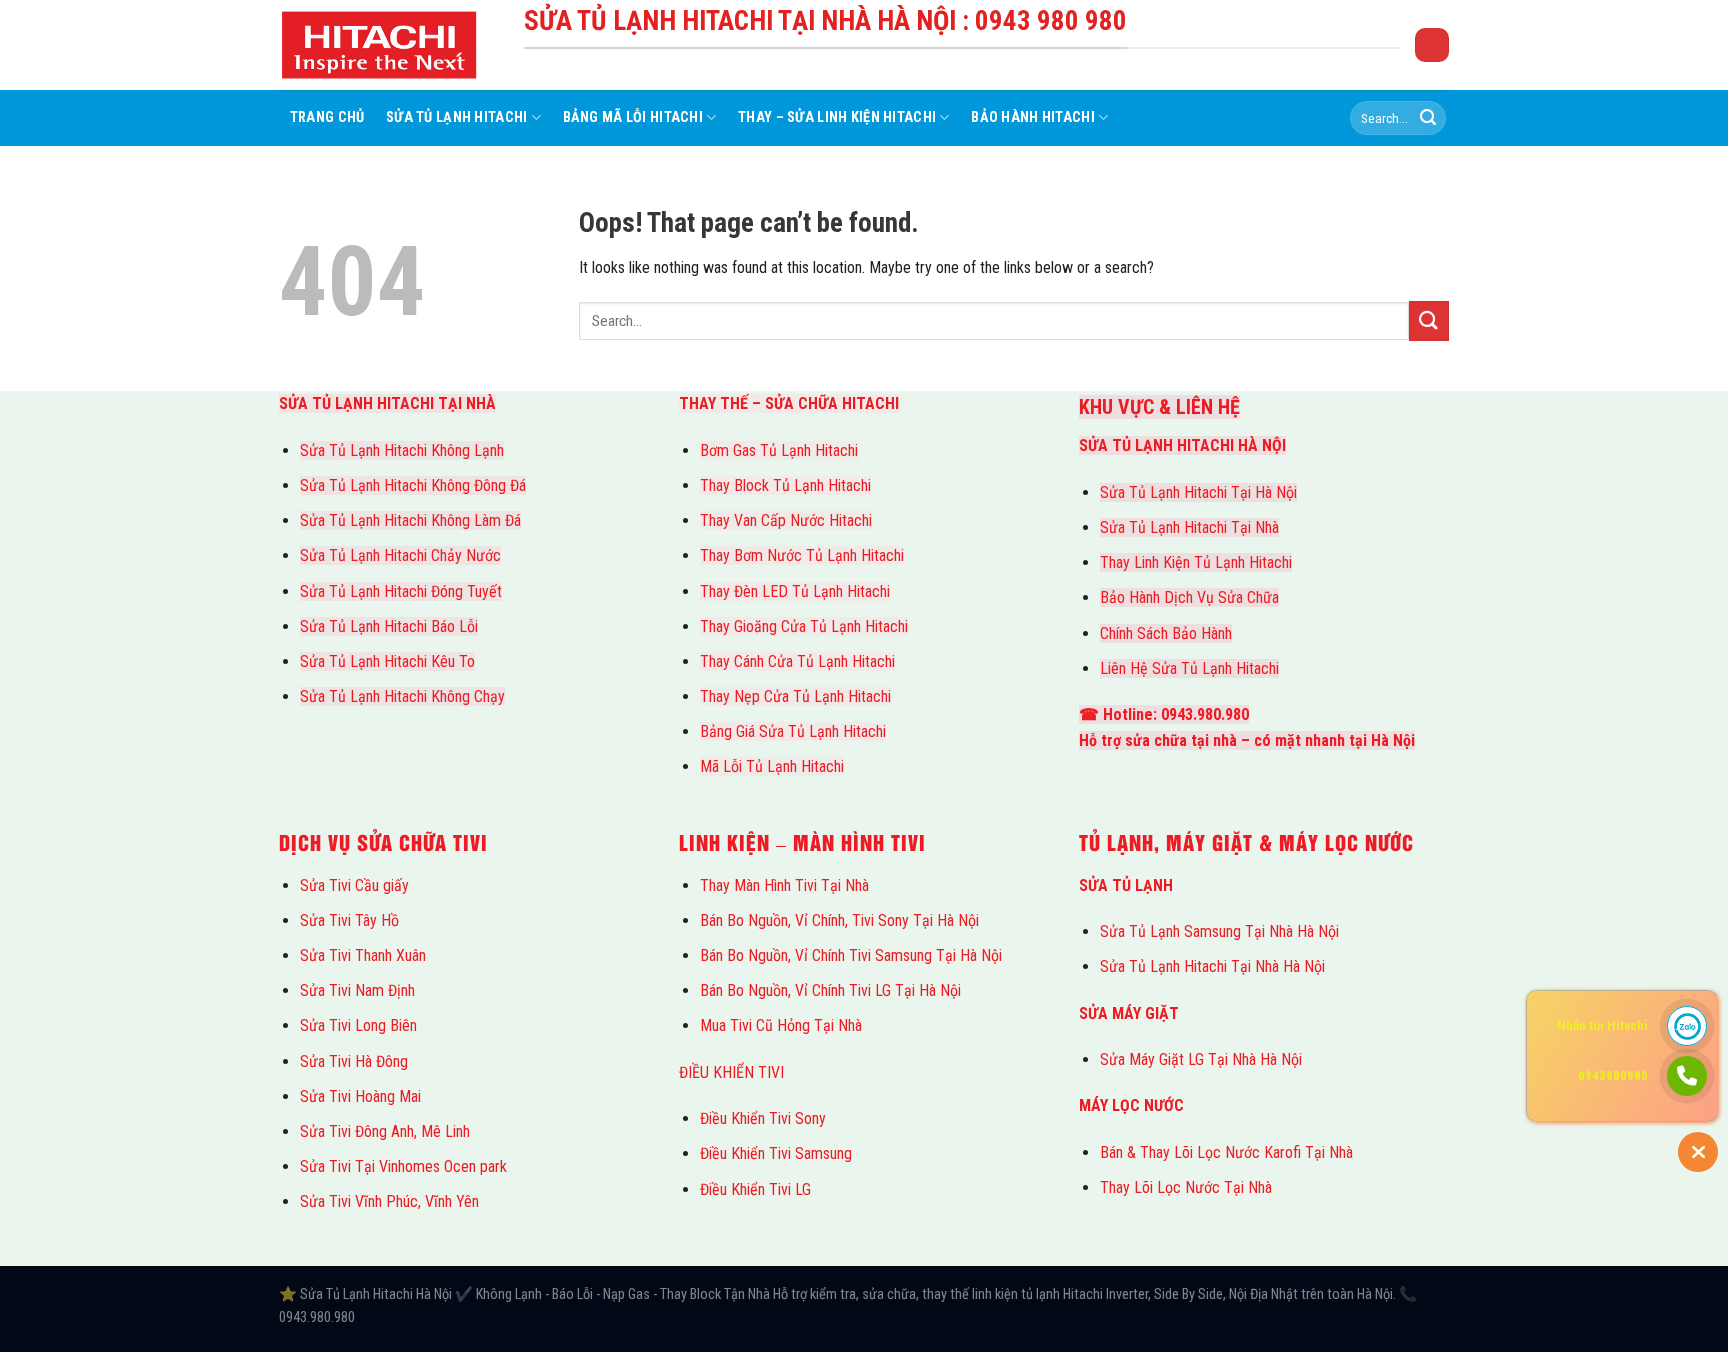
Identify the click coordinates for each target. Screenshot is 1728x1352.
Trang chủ (327, 117)
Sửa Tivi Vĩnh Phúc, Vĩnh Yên (389, 1201)
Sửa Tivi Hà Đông (354, 1061)
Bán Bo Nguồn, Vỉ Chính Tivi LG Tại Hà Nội (830, 990)
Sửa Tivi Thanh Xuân (363, 955)
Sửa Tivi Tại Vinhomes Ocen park (403, 1166)
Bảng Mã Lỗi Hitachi (633, 117)
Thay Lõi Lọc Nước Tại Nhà (1186, 1187)
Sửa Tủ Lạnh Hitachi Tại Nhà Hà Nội (1212, 966)
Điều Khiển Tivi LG (755, 1189)
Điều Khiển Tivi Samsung (776, 1153)
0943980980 (1613, 1075)
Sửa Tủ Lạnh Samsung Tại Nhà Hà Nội (1219, 931)
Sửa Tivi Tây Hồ (349, 920)
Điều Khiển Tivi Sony (763, 1118)
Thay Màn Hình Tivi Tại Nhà (784, 885)
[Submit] (1428, 118)
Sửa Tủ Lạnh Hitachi (456, 117)
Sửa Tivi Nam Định (357, 990)
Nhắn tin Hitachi (1602, 1025)
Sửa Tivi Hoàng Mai (360, 1096)
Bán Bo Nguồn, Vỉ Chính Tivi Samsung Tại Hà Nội (851, 955)
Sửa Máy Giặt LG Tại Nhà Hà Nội (1201, 1059)
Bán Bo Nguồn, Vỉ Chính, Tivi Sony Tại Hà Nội (839, 920)
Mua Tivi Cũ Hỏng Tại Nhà (781, 1025)
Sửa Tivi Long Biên (358, 1025)
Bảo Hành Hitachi (1033, 117)
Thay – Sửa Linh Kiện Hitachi (837, 117)
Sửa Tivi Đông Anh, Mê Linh (385, 1131)
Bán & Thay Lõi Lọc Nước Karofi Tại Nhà (1226, 1152)
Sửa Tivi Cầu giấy (354, 885)
